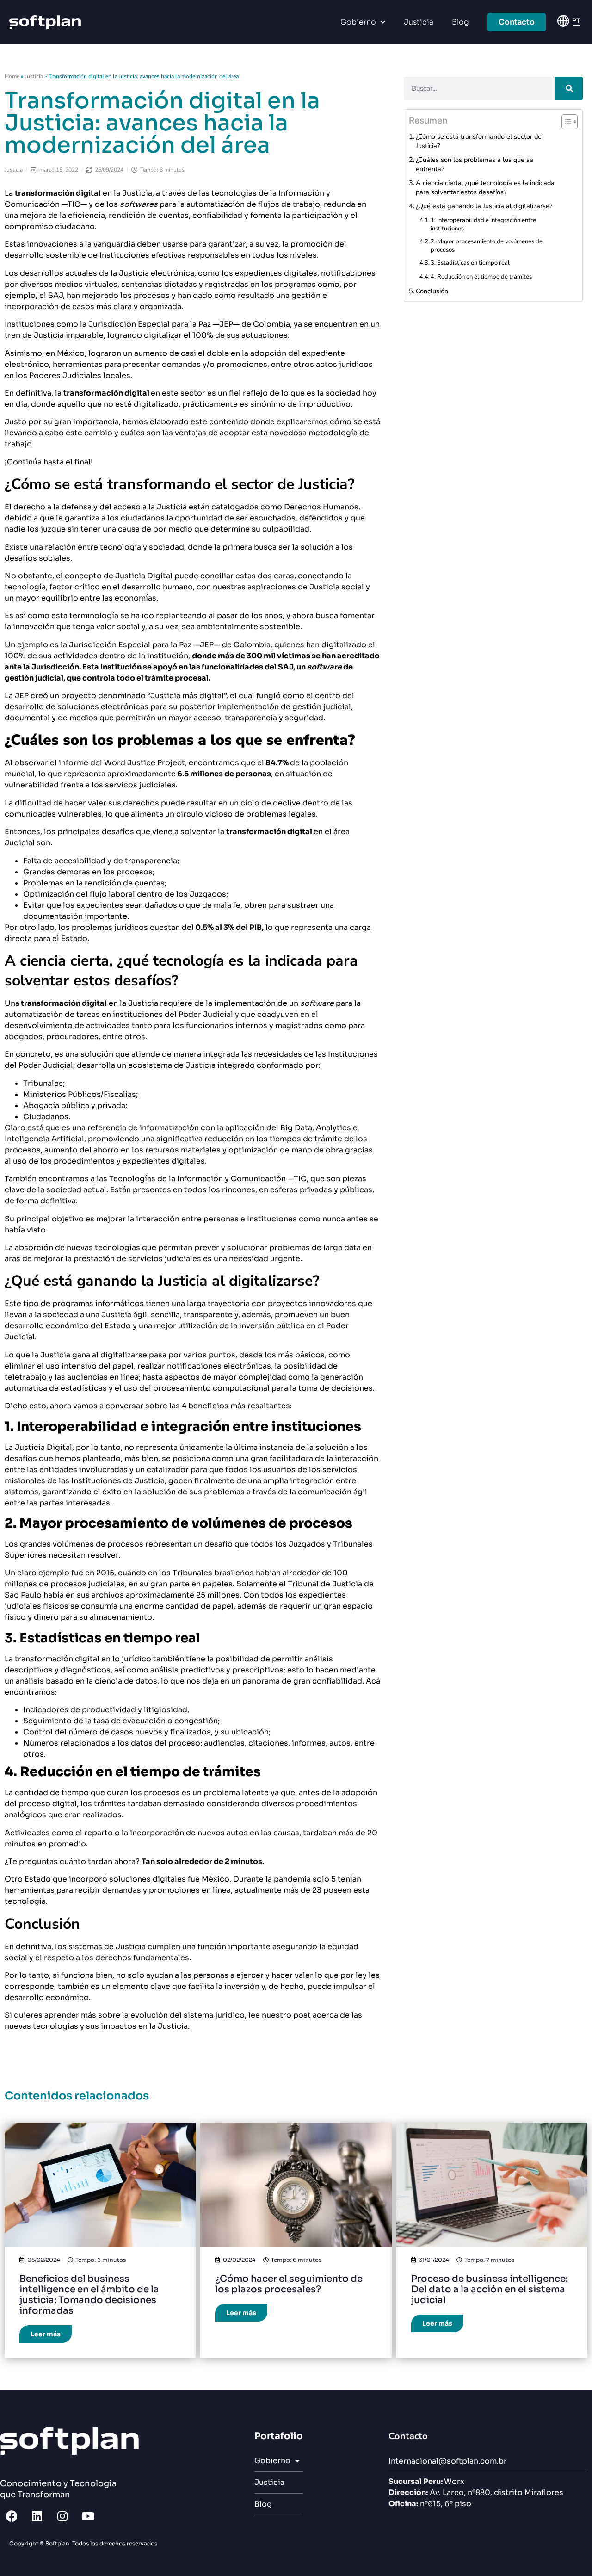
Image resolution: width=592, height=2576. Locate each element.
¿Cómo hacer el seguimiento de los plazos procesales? (289, 2284)
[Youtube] (88, 2516)
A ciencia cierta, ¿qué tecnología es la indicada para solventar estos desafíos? (485, 187)
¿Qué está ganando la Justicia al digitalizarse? (484, 206)
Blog (460, 22)
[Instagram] (62, 2516)
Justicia (419, 22)
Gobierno (358, 22)
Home (12, 76)
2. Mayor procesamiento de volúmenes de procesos (487, 246)
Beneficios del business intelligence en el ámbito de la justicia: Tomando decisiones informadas (89, 2295)
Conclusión (432, 291)
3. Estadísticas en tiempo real (470, 263)
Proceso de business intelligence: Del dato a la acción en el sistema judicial (490, 2289)
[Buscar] (569, 88)
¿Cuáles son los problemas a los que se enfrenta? (475, 164)
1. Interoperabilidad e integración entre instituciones (483, 224)
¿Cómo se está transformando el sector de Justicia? (479, 141)
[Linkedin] (37, 2516)
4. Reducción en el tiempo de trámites (481, 277)
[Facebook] (12, 2516)
